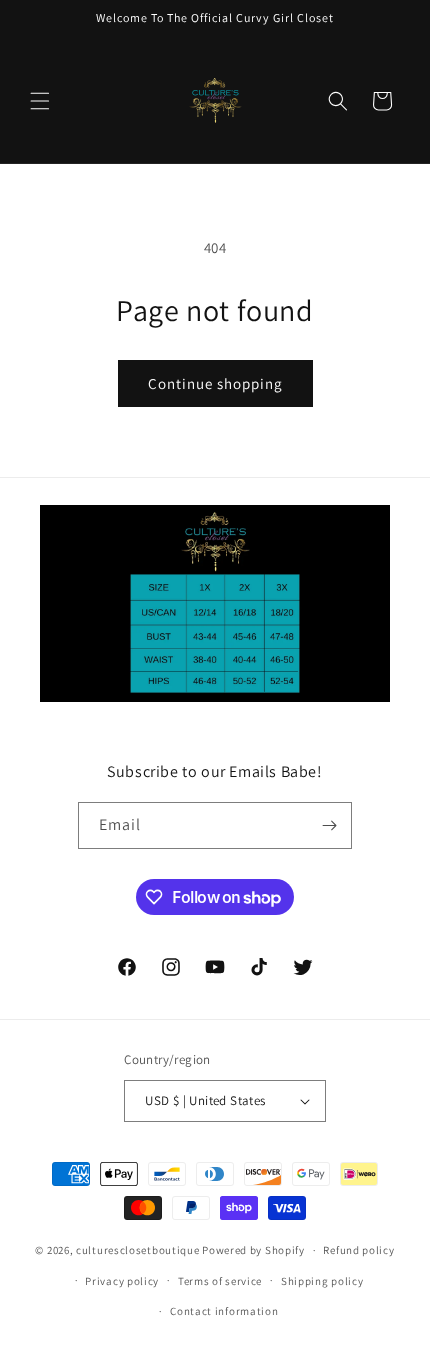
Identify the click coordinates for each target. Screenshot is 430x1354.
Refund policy (358, 1250)
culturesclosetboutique (137, 1250)
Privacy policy (122, 1281)
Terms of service (220, 1281)
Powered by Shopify (253, 1250)
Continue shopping (215, 383)
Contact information (224, 1311)
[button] (40, 101)
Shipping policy (322, 1281)
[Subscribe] (329, 825)
